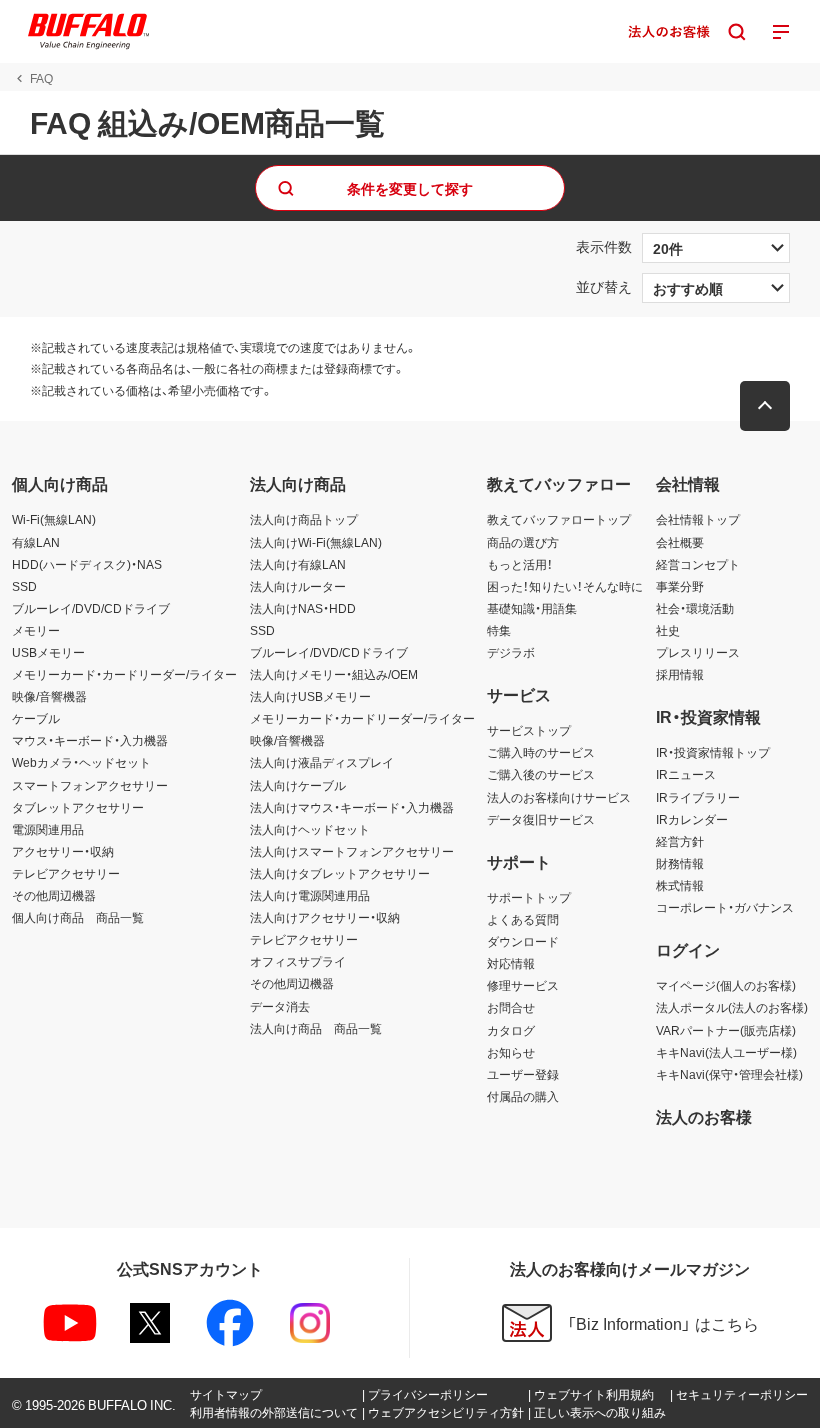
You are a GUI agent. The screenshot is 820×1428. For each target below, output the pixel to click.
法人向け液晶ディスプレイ (322, 762)
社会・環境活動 (695, 608)
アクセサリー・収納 (63, 851)
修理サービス (523, 985)
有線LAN (36, 542)
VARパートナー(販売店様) (726, 1030)
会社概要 (680, 542)
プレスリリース (698, 652)
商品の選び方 (523, 542)
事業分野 (680, 586)
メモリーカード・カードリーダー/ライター (124, 674)
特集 (499, 630)
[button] (765, 406)
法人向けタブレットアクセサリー (340, 873)
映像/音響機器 (49, 696)
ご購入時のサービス (541, 752)
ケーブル (36, 718)
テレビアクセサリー (66, 873)
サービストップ (529, 730)
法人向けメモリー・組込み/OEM (334, 674)
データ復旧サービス (541, 819)
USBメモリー (48, 652)
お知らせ (511, 1052)
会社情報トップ (698, 519)
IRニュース (686, 774)
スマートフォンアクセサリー (90, 785)
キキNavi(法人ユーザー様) (726, 1052)
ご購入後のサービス (541, 774)
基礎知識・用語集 (532, 608)
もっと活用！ (520, 564)
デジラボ (511, 652)
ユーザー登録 (523, 1074)
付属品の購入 (523, 1096)
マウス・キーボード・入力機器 (90, 740)
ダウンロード (523, 941)
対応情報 (511, 963)
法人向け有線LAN (298, 564)
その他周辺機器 (54, 895)
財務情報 (680, 863)
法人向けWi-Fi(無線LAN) (316, 542)
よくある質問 (523, 919)
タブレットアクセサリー (78, 807)
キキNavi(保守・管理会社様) (729, 1074)
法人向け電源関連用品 (310, 895)
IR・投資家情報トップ (713, 752)
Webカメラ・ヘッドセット (81, 762)
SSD (24, 586)
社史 (668, 630)
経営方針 (680, 841)
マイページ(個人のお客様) (726, 985)
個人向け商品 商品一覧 (78, 917)
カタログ (511, 1030)
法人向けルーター (298, 586)
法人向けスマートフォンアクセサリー (352, 851)
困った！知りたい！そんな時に (565, 586)
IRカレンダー (692, 819)
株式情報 (680, 885)
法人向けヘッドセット (310, 829)
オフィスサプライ (298, 961)
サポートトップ (529, 897)
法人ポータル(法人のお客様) (732, 1007)
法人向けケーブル (298, 785)
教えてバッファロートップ (559, 519)
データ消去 (280, 1006)
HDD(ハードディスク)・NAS (87, 564)
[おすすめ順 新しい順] (716, 288)
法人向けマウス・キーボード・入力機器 (352, 807)
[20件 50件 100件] (716, 248)
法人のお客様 (704, 1116)
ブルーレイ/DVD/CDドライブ (91, 608)
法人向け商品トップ (304, 519)
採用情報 (680, 674)
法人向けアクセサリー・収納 (325, 917)
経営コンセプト (698, 564)
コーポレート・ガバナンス (725, 907)
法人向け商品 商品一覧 (316, 1028)
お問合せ (511, 1007)
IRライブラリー (698, 797)
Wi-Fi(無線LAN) (54, 519)
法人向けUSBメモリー (310, 696)
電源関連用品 (48, 829)
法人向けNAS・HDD (303, 608)
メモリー (36, 630)
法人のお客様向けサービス (559, 797)
